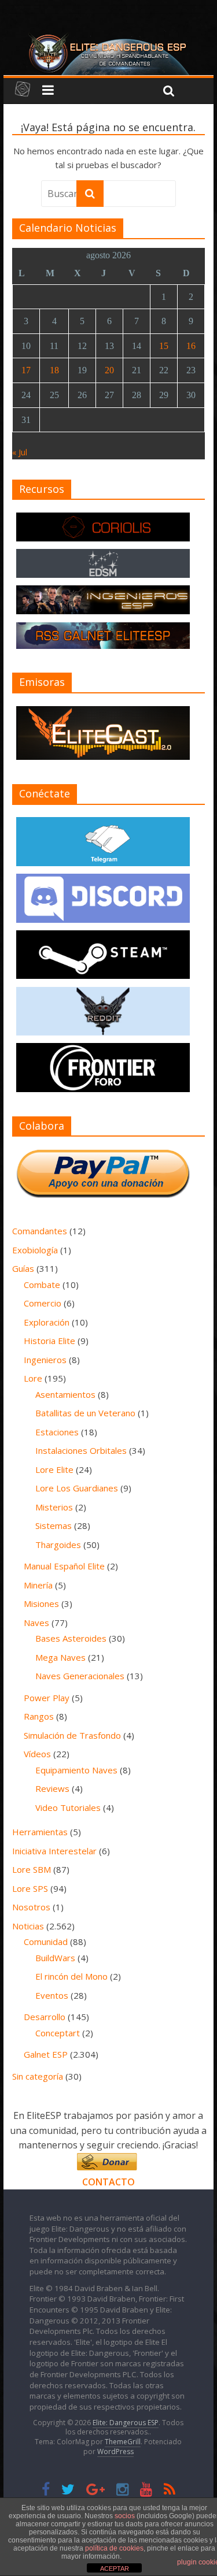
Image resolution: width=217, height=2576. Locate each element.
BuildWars (55, 1958)
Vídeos (37, 1754)
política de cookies (114, 2548)
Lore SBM (32, 1869)
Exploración (47, 1322)
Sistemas (54, 1525)
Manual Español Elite (64, 1566)
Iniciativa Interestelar (54, 1851)
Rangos (39, 1716)
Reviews (52, 1788)
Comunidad (46, 1942)
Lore (33, 1378)
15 (164, 346)
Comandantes (40, 1231)
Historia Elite (49, 1341)
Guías (23, 1268)
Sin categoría (38, 2076)
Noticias (28, 1926)
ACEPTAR (115, 2568)
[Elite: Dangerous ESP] (109, 37)
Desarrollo (45, 2017)
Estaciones (57, 1432)
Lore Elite (54, 1469)
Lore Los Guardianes (77, 1488)
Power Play (47, 1698)
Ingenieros (45, 1360)
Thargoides (58, 1545)
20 (109, 370)
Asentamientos (65, 1394)
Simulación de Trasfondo (72, 1735)
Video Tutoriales (68, 1807)
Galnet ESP (46, 2054)
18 (54, 370)
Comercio (43, 1303)
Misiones (41, 1603)
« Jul (20, 452)
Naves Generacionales (80, 1676)
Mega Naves (60, 1657)
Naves (36, 1623)
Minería (38, 1585)
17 (26, 370)
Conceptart (58, 2033)
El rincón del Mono (71, 1976)
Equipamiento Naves (76, 1770)
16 (191, 346)
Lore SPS (30, 1888)
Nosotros (31, 1907)
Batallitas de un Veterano (85, 1413)
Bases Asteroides (71, 1638)
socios (125, 2516)
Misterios (54, 1507)
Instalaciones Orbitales (81, 1450)
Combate (42, 1285)
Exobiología (35, 1250)
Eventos (52, 1995)
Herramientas (40, 1832)
